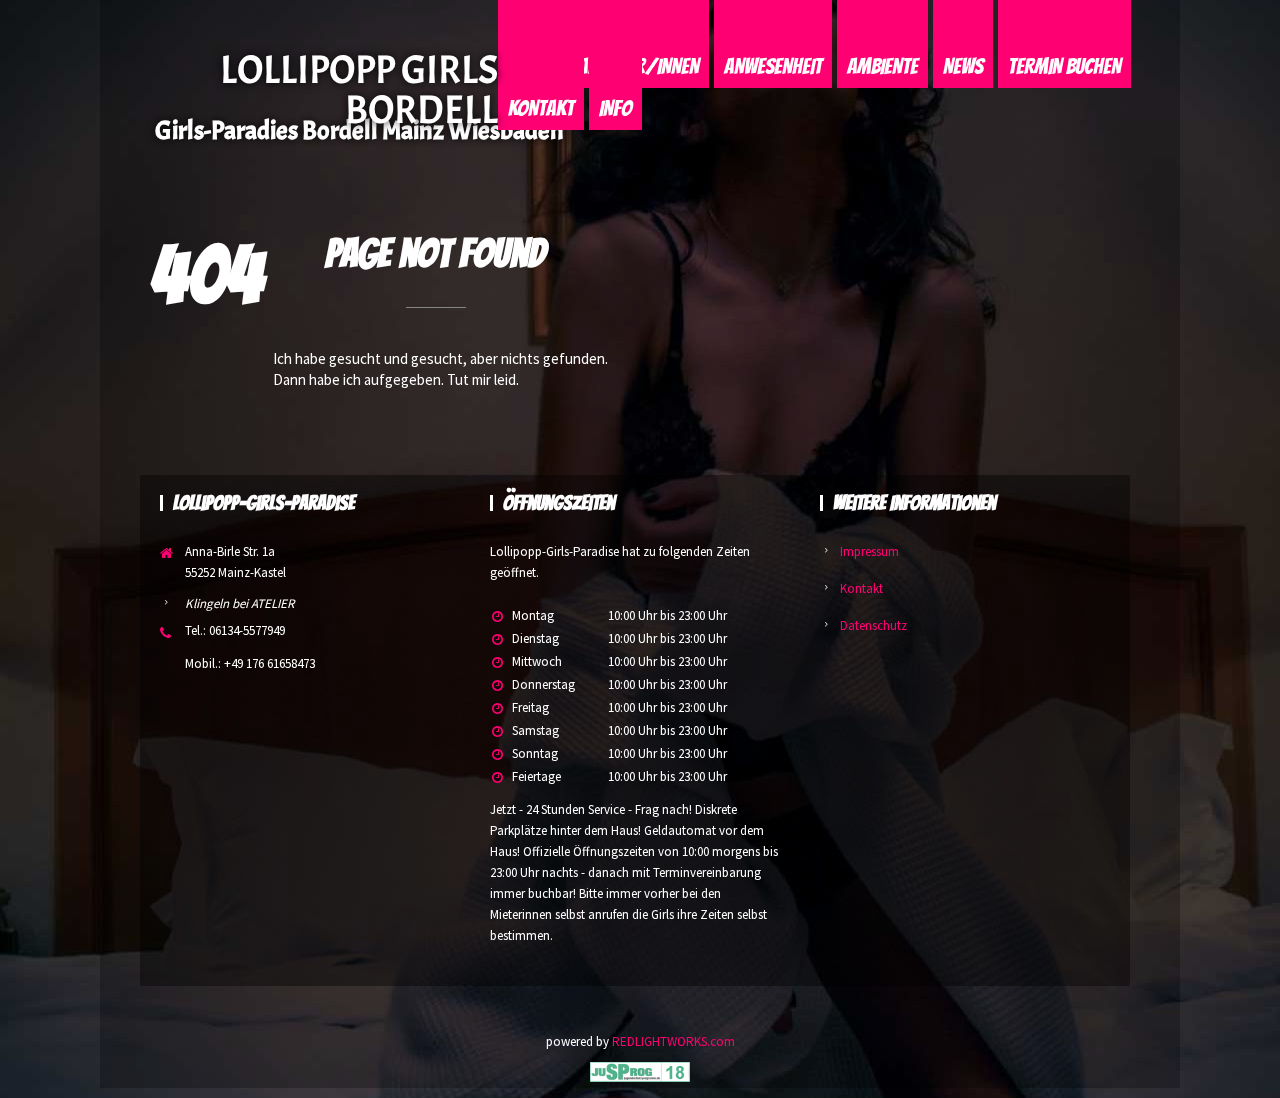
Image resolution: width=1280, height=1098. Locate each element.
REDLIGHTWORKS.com (673, 1041)
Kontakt (541, 108)
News (963, 66)
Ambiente (882, 66)
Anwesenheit (773, 66)
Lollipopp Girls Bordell (359, 90)
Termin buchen (1064, 66)
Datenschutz (873, 625)
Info (615, 108)
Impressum (869, 551)
